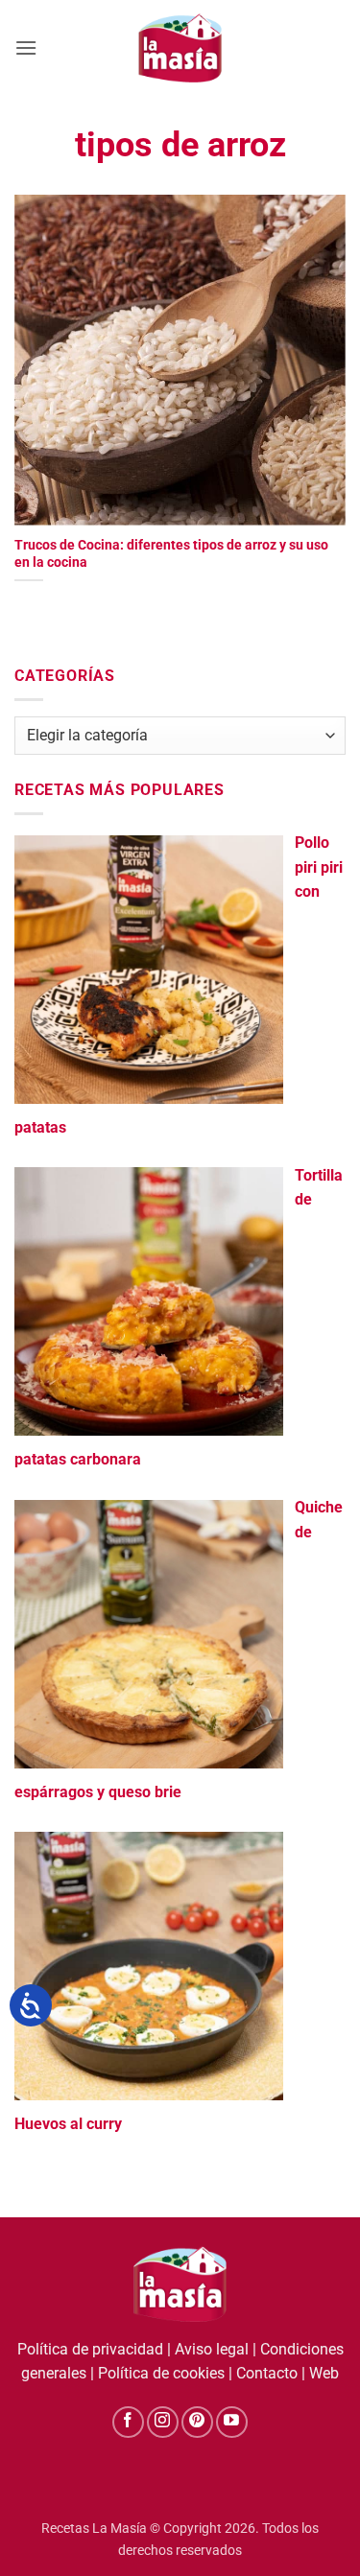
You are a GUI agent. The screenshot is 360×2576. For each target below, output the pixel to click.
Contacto (267, 2373)
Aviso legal (212, 2349)
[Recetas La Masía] (180, 47)
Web (324, 2373)
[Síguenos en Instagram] (163, 2422)
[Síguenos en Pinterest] (197, 2422)
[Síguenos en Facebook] (128, 2422)
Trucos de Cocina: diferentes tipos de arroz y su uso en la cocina (171, 553)
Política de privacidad (90, 2349)
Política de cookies (161, 2373)
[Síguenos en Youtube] (232, 2422)
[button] (26, 47)
